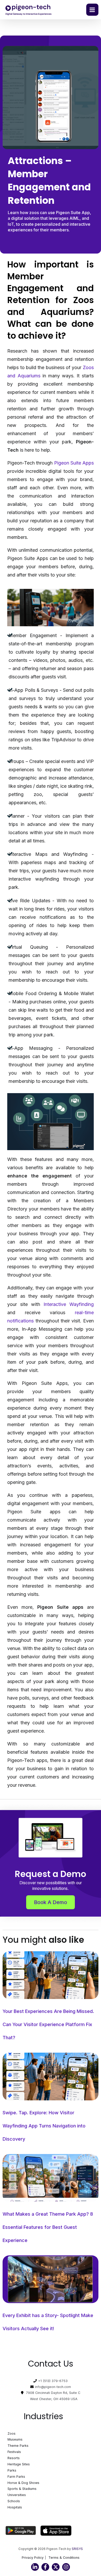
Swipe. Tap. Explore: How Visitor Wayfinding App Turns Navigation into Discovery (44, 2126)
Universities (17, 2495)
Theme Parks (18, 2446)
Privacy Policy (33, 2558)
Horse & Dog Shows (23, 2483)
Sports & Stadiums (22, 2489)
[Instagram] (66, 2567)
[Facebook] (45, 2567)
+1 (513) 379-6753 (53, 2381)
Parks (12, 2470)
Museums (15, 2439)
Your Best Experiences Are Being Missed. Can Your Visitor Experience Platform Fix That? (48, 2024)
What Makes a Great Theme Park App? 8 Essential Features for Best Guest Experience (48, 2227)
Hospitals (15, 2507)
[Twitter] (56, 2567)
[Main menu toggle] (92, 10)
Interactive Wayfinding (69, 1304)
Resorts (14, 2458)
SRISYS (77, 2549)
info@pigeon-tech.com (53, 2387)
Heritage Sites (19, 2464)
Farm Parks (16, 2477)
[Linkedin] (35, 2567)
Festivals (14, 2452)
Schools (14, 2501)
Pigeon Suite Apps (74, 463)
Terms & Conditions (64, 2558)
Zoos (12, 2433)
